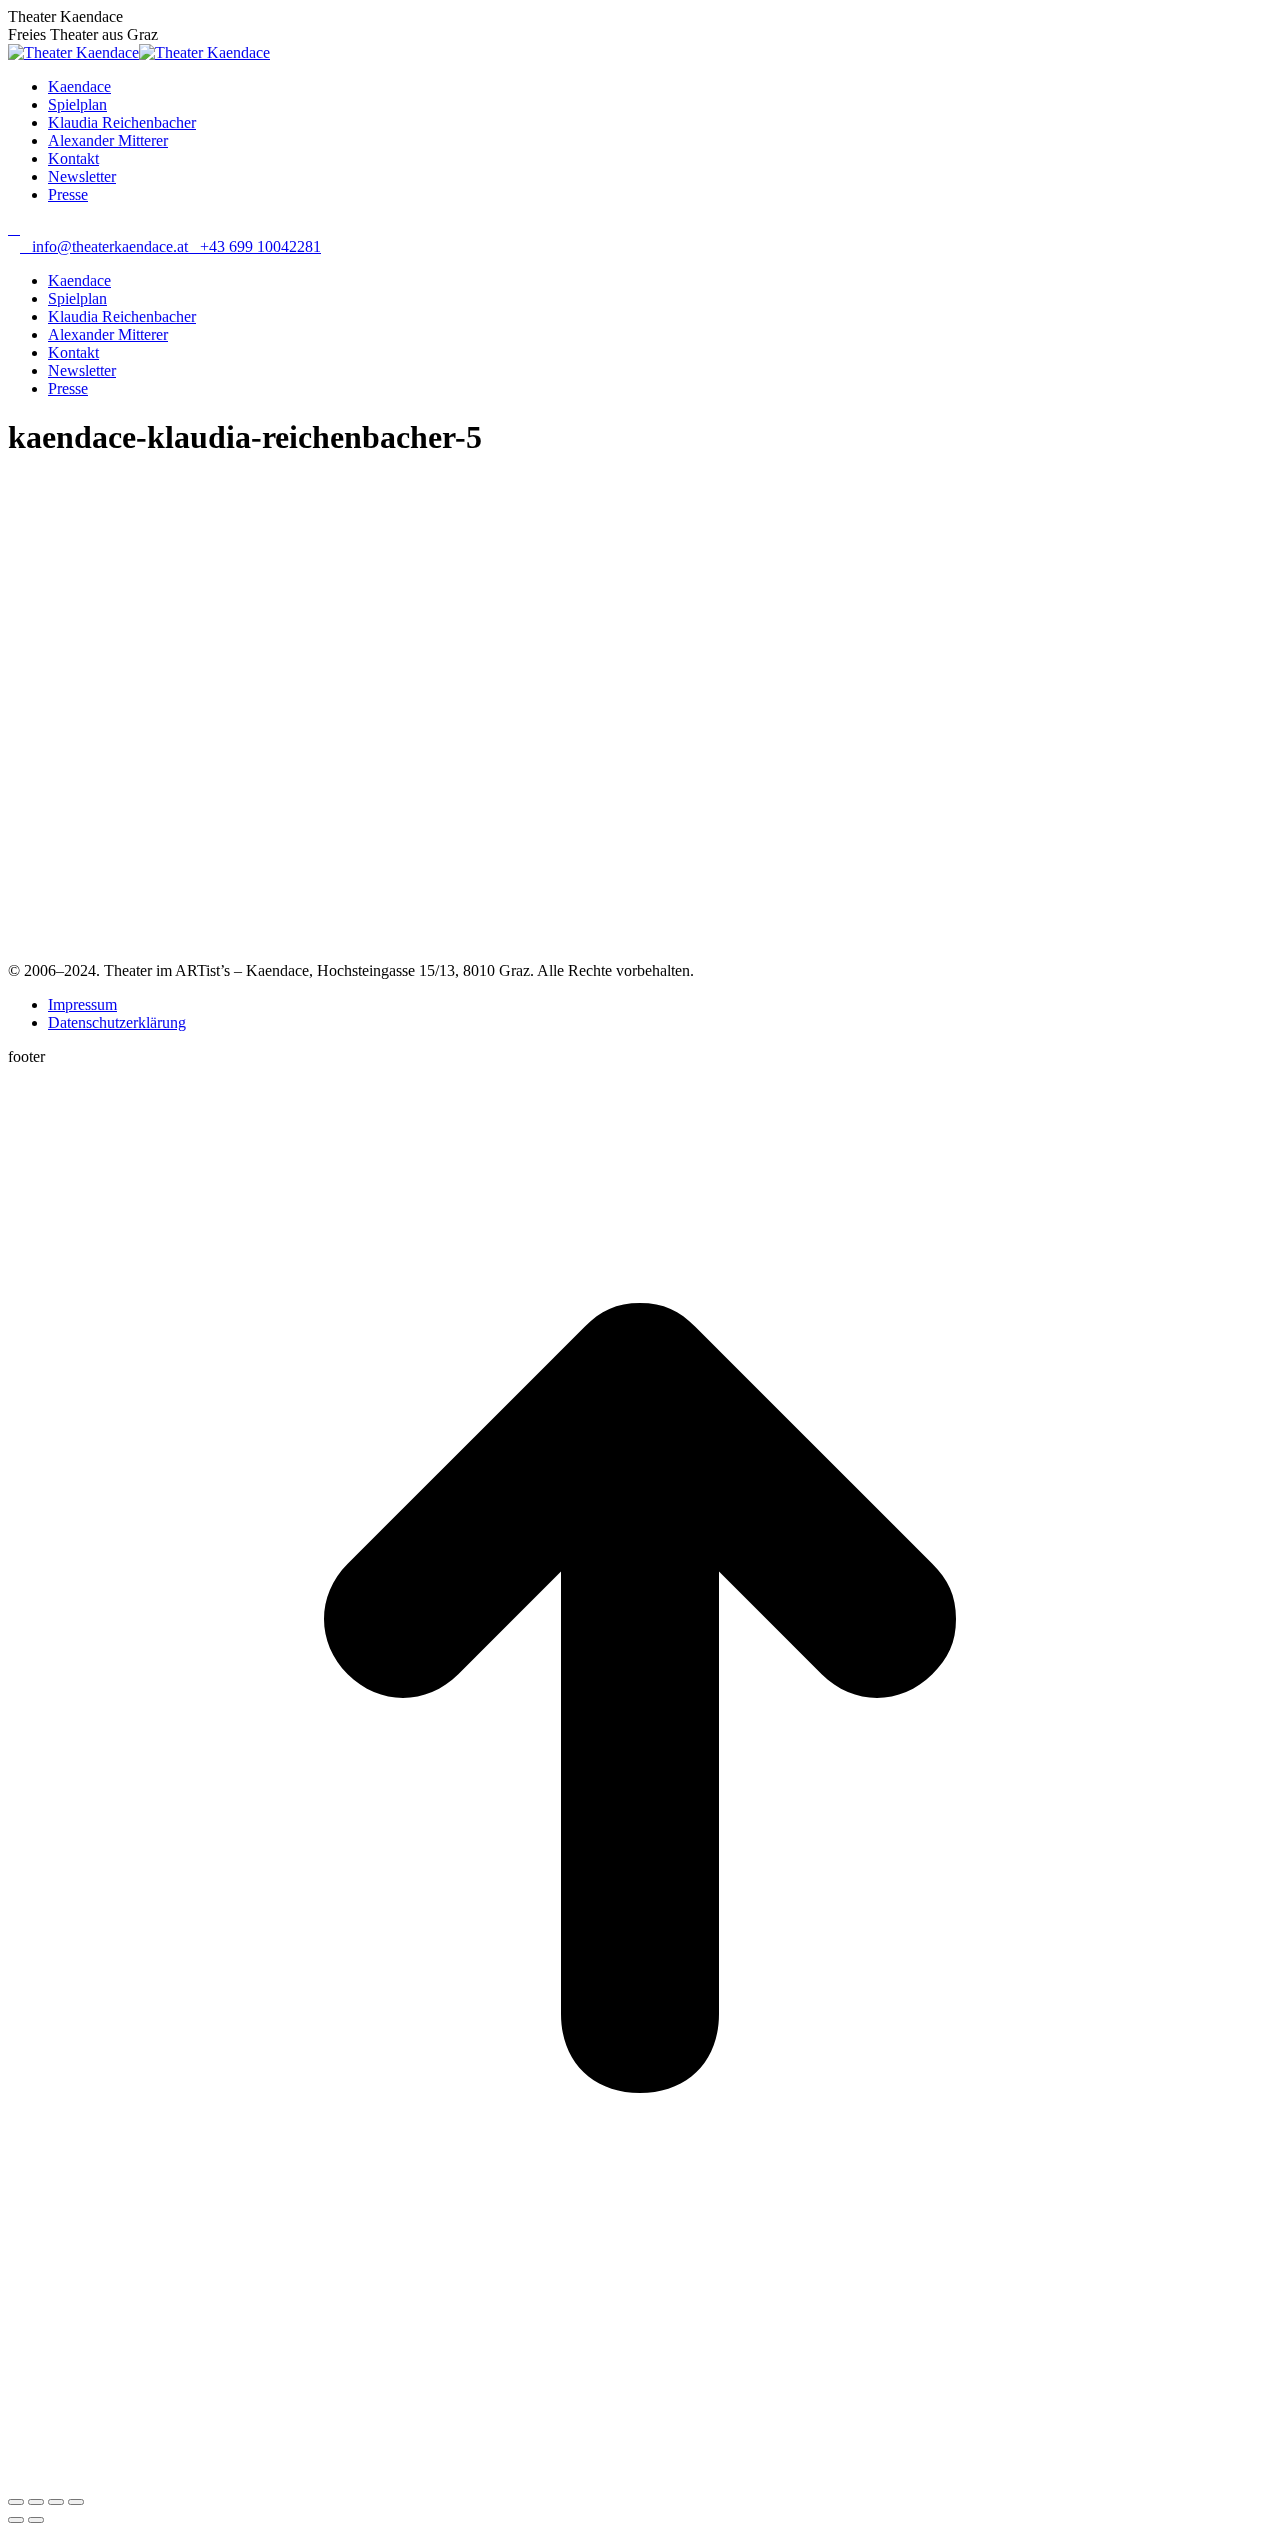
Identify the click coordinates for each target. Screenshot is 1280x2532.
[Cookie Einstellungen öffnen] (158, 2478)
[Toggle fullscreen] (56, 2502)
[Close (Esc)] (16, 2502)
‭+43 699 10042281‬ (260, 246)
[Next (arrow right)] (36, 2520)
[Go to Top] (640, 2324)
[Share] (36, 2502)
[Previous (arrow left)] (16, 2520)
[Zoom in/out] (76, 2502)
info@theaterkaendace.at (110, 246)
